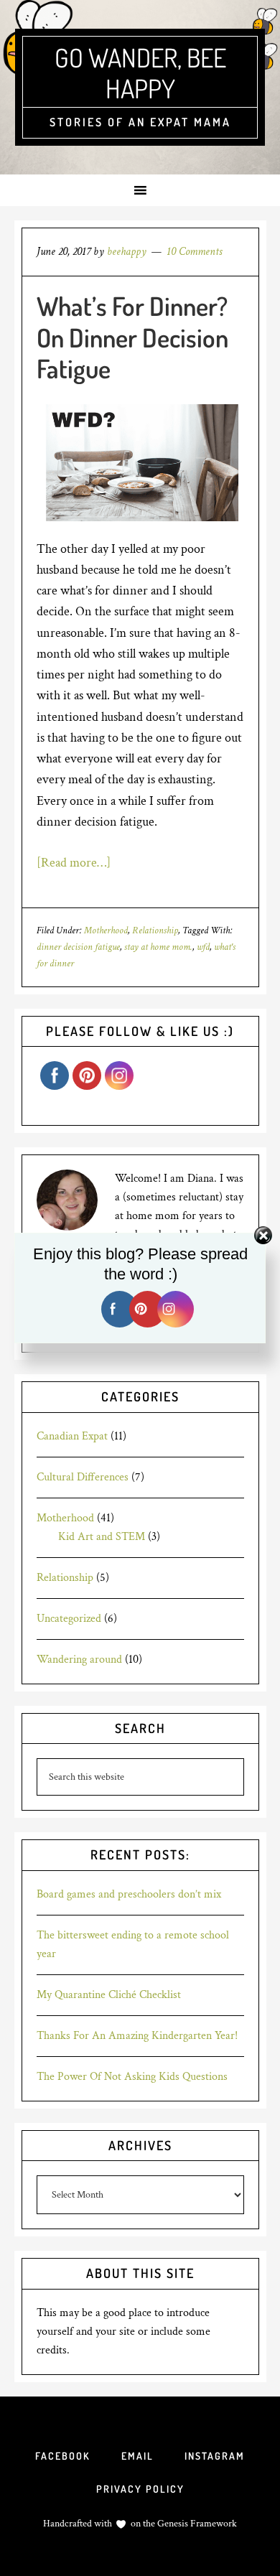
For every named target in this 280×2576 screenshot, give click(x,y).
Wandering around (79, 1660)
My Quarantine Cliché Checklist (109, 1995)
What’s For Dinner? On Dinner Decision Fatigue (132, 337)
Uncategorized (69, 1619)
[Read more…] (74, 863)
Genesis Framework (196, 2524)
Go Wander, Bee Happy (140, 73)
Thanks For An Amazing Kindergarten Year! (137, 2036)
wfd (203, 947)
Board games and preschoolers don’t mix (129, 1894)
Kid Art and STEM (102, 1537)
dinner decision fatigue (78, 947)
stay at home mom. (158, 947)
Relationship (155, 930)
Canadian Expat (72, 1436)
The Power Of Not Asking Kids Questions (132, 2077)
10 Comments (194, 252)
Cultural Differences (83, 1477)
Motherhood (106, 930)
